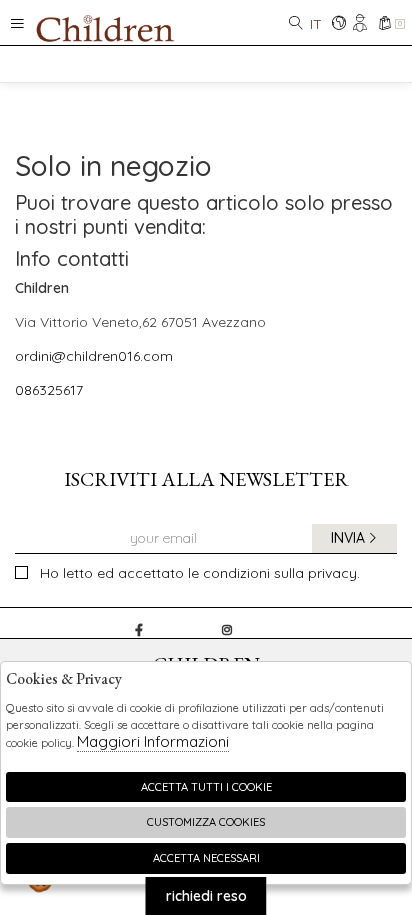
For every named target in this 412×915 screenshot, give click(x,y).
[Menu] (17, 22)
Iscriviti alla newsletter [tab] (206, 479)
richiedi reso (206, 896)
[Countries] (338, 24)
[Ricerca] (296, 24)
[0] (384, 24)
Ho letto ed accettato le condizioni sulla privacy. (200, 573)
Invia (348, 538)
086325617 (49, 390)
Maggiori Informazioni (153, 741)
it (316, 24)
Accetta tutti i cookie (206, 787)
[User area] (361, 24)
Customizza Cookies (206, 822)
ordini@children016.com (94, 356)
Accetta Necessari (206, 858)
